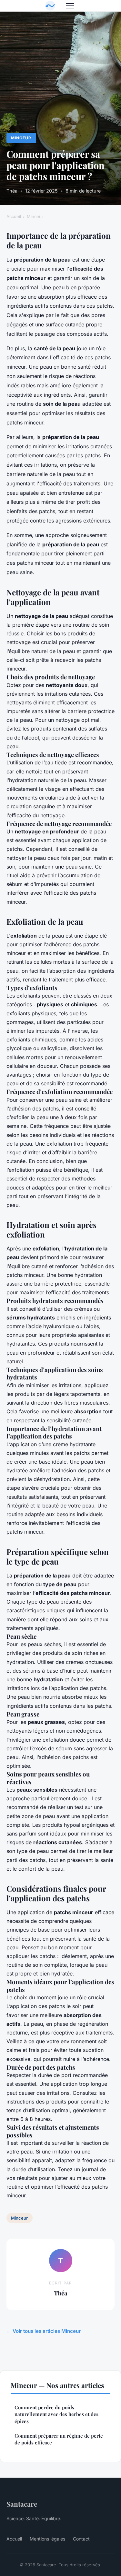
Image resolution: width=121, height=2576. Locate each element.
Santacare (22, 2504)
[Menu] (70, 6)
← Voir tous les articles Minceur (44, 2331)
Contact (81, 2539)
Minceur (21, 138)
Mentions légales (47, 2539)
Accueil (14, 216)
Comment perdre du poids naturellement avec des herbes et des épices (56, 2414)
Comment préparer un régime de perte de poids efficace (59, 2439)
